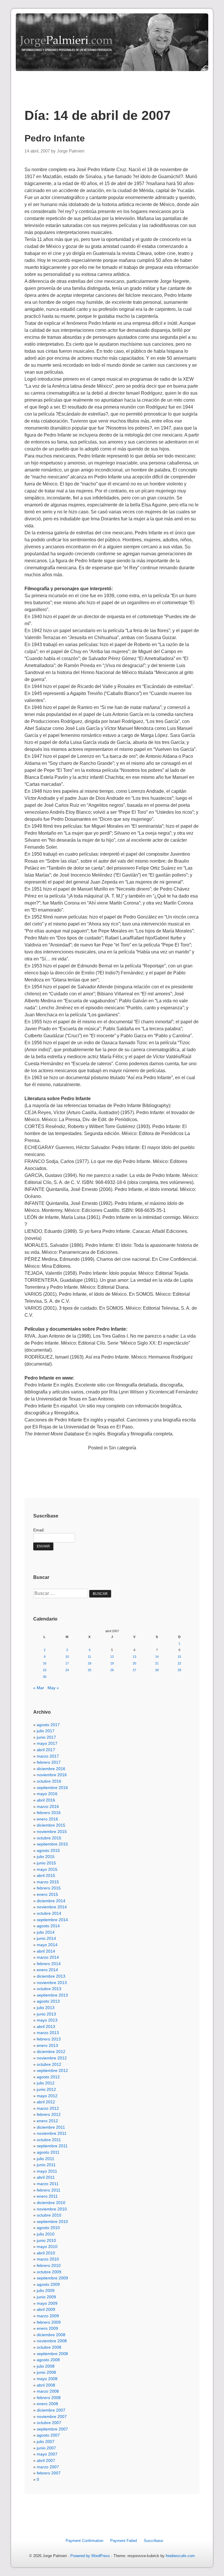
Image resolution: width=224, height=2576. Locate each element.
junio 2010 (46, 2240)
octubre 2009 (49, 2272)
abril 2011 (46, 2177)
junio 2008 (46, 2372)
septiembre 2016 (52, 1788)
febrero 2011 (49, 2190)
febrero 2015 (49, 1888)
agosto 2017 (48, 1725)
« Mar (39, 1688)
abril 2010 (46, 2253)
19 (112, 1663)
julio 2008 (46, 2366)
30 (45, 1677)
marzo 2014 (48, 1957)
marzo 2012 (48, 2108)
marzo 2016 (48, 1806)
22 (179, 1663)
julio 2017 (46, 1731)
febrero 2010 (49, 2265)
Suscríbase (153, 2541)
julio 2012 (46, 2083)
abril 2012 (46, 2102)
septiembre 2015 (52, 1844)
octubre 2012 (49, 2064)
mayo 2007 (47, 2454)
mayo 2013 (47, 2020)
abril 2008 (46, 2385)
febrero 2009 (49, 2322)
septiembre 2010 (52, 2222)
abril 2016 (46, 1800)
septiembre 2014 (52, 1920)
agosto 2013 (48, 2001)
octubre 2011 (49, 2140)
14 (157, 1657)
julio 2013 (46, 2008)
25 (90, 1670)
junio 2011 (46, 2165)
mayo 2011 (47, 2171)
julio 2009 (46, 2290)
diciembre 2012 (51, 2052)
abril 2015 (46, 1875)
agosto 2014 (48, 1926)
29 (179, 1670)
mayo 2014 (47, 1945)
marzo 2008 (48, 2391)
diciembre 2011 (51, 2127)
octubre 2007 (49, 2423)
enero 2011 (47, 2196)
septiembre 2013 (52, 1995)
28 (157, 1670)
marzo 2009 (48, 2316)
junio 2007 (46, 2448)
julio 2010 (46, 2234)
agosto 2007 (48, 2435)
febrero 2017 (49, 1762)
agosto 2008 (48, 2360)
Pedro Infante (55, 138)
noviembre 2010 (52, 2209)
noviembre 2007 (52, 2417)
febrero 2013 (49, 2039)
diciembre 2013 (51, 1976)
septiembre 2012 (52, 2070)
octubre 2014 (49, 1913)
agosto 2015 (48, 1850)
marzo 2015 (48, 1882)
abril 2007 (46, 2460)
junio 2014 (46, 1938)
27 (134, 1670)
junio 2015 (46, 1863)
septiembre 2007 (52, 2429)
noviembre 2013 (52, 1983)
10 (67, 1657)
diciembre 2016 (51, 1769)
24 (67, 1670)
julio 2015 (46, 1857)
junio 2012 (46, 2089)
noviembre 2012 (52, 2058)
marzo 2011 (48, 2184)
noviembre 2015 (52, 1832)
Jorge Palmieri (71, 151)
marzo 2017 (48, 1756)
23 (45, 1670)
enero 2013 (47, 2045)
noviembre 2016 (52, 1775)
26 (112, 1670)
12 (112, 1657)
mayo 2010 (47, 2247)
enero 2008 (47, 2404)
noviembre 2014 (52, 1907)
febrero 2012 (49, 2114)
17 (67, 1663)
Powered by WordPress (90, 2556)
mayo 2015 (47, 1869)
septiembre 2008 (52, 2354)
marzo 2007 (48, 2467)
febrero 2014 (49, 1964)
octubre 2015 (49, 1838)
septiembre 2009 (52, 2278)
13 (134, 1657)
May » (53, 1688)
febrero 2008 (49, 2398)
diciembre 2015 (51, 1825)
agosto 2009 (48, 2284)
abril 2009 (46, 2309)
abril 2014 (46, 1951)
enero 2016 (47, 1819)
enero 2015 (47, 1894)
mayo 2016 (47, 1794)
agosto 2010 (48, 2228)
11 (89, 1657)
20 (134, 1663)
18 (90, 1663)
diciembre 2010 (51, 2203)
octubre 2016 (49, 1781)
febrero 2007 (49, 2473)
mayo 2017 (47, 1743)
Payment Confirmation (84, 2541)
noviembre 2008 (52, 2341)
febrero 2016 (49, 1813)
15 (179, 1657)
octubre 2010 (49, 2215)
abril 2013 (46, 2027)
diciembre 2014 (51, 1901)
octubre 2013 (49, 1989)
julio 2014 (46, 1932)
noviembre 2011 (52, 2133)
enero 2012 (47, 2121)
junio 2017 (46, 1737)
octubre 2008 (49, 2347)
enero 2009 (47, 2328)
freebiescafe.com (180, 2556)
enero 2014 (47, 1970)
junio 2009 (46, 2297)
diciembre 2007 (51, 2410)
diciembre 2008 (51, 2335)
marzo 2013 (48, 2033)
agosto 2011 (48, 2152)
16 (45, 1663)
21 (157, 1663)
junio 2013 (46, 2014)
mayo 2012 (47, 2096)
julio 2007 (46, 2442)
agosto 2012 (48, 2077)
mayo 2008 (47, 2379)
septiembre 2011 (52, 2146)
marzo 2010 (48, 2259)
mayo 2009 (47, 2303)
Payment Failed (124, 2541)
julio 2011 (45, 2159)
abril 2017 (46, 1750)
